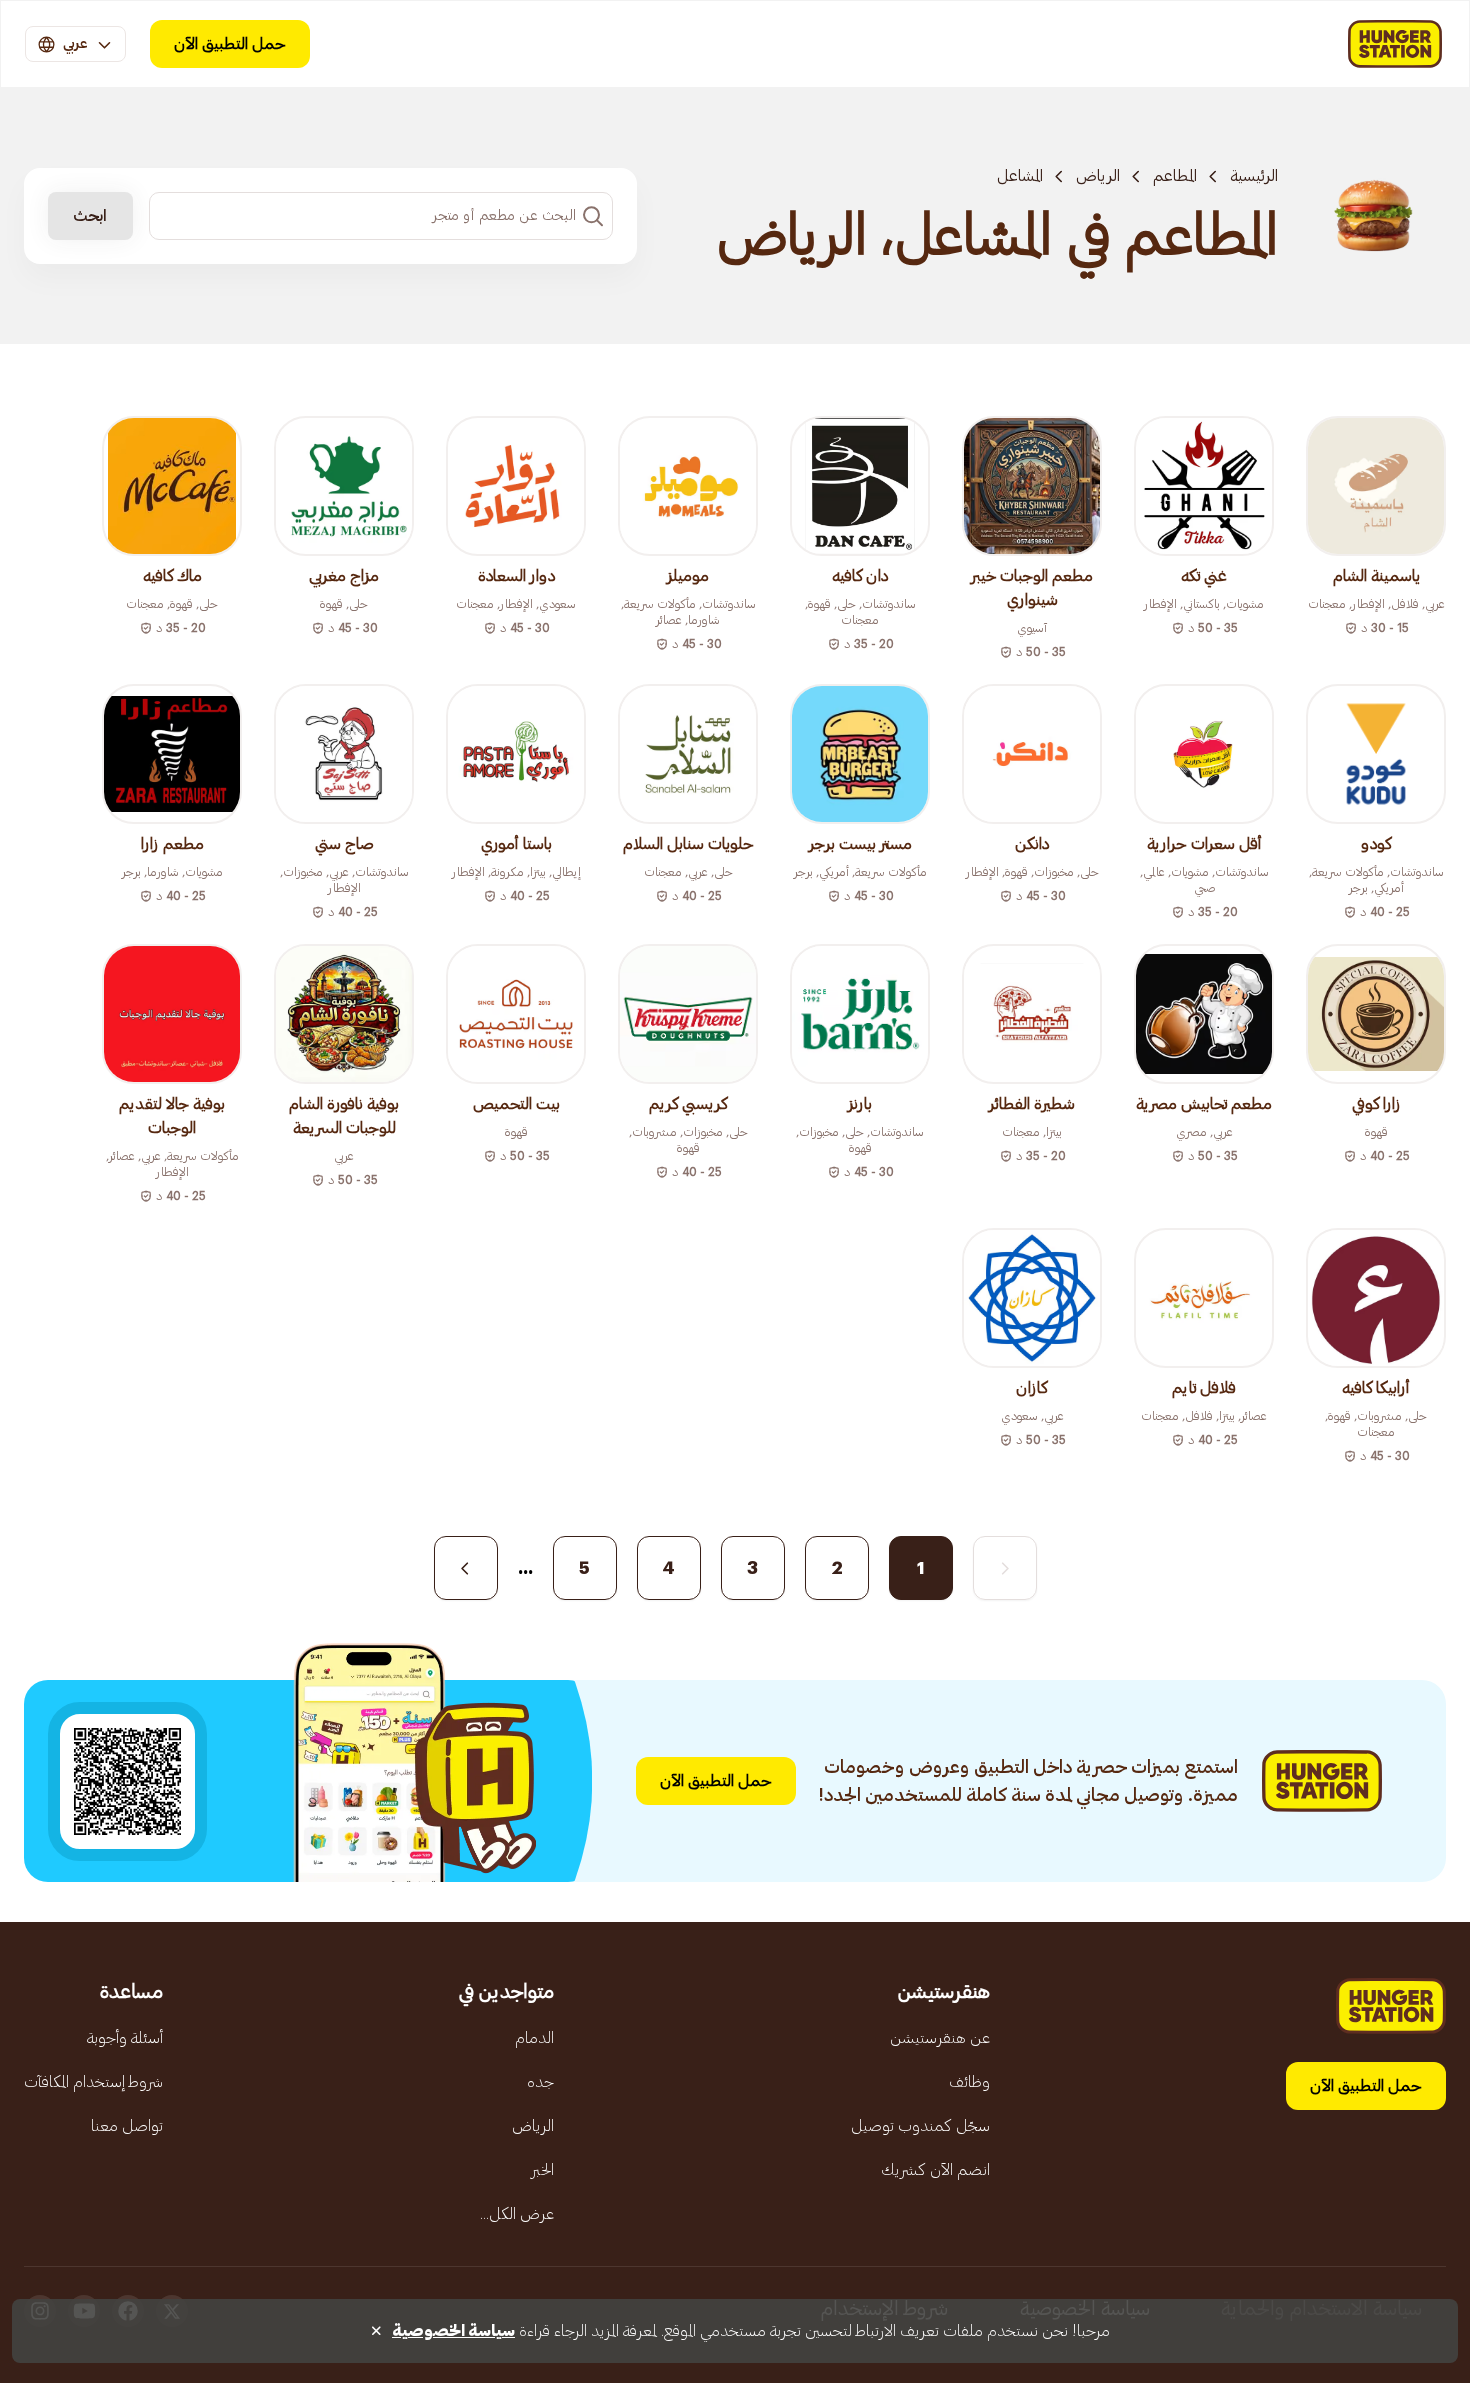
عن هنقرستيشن (940, 2038)
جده (540, 2082)
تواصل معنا (127, 2126)
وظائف (969, 2082)
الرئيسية (1254, 176)
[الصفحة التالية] (466, 1568)
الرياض (1098, 176)
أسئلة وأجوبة (125, 2038)
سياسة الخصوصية (453, 2331)
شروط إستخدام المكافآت (93, 2082)
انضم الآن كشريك (935, 2170)
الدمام (534, 2038)
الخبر (542, 2170)
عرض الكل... (517, 2214)
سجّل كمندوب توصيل (920, 2126)
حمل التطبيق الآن (230, 44)
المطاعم (1175, 176)
